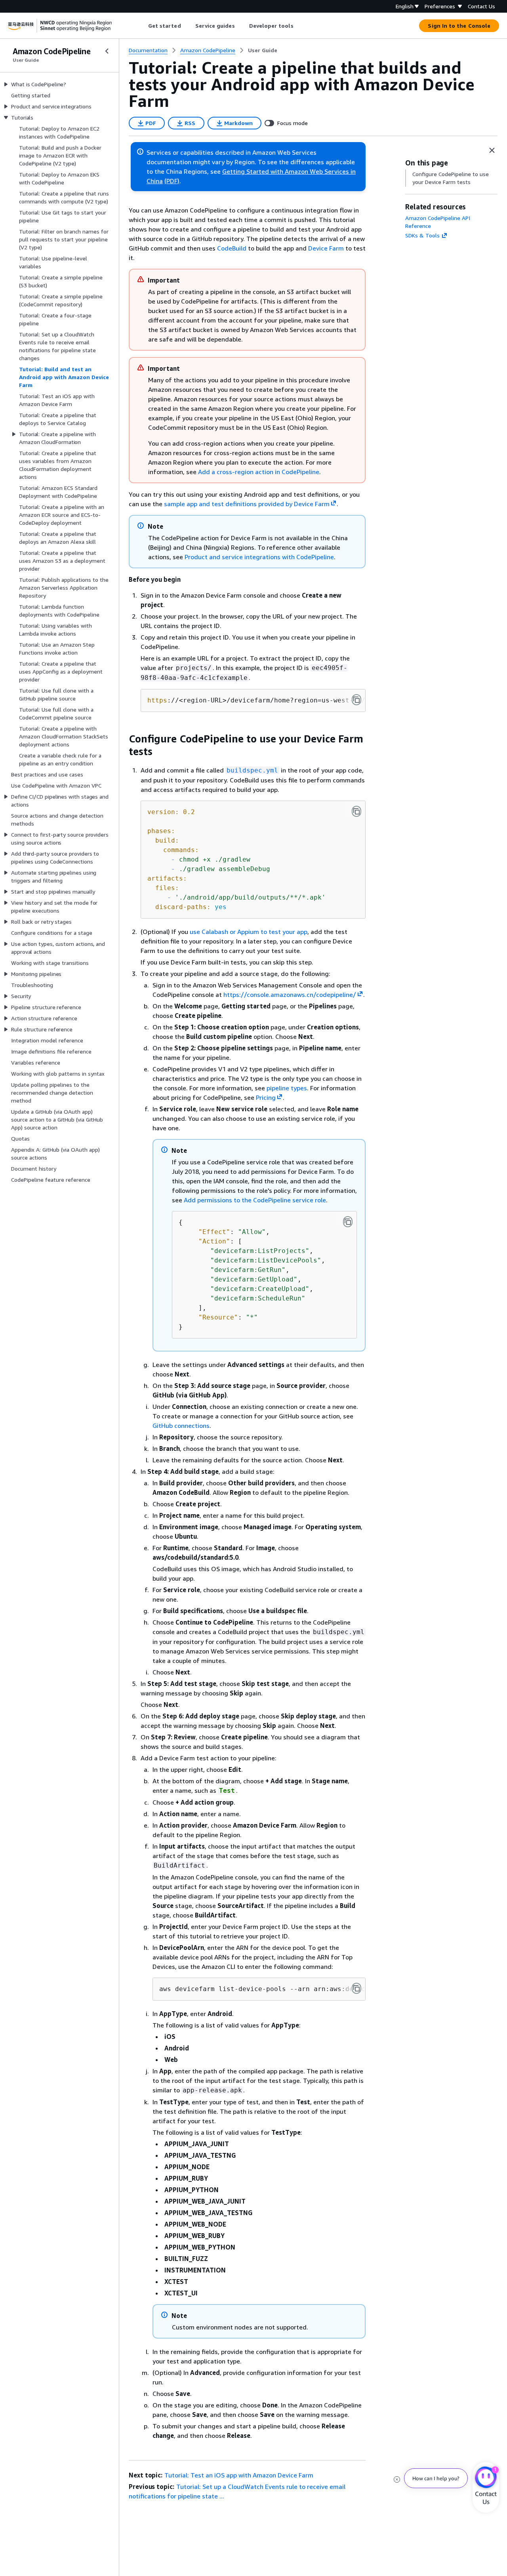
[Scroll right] (299, 26)
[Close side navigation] (107, 51)
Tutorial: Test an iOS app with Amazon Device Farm (239, 2475)
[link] (263, 50)
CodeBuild (232, 248)
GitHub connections (181, 1426)
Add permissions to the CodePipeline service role (255, 1200)
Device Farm (326, 248)
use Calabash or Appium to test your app (249, 932)
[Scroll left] (142, 26)
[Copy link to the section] (122, 739)
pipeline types (287, 1088)
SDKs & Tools (422, 235)
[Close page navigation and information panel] (492, 150)
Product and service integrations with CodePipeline (259, 557)
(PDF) (172, 181)
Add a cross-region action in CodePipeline (259, 472)
